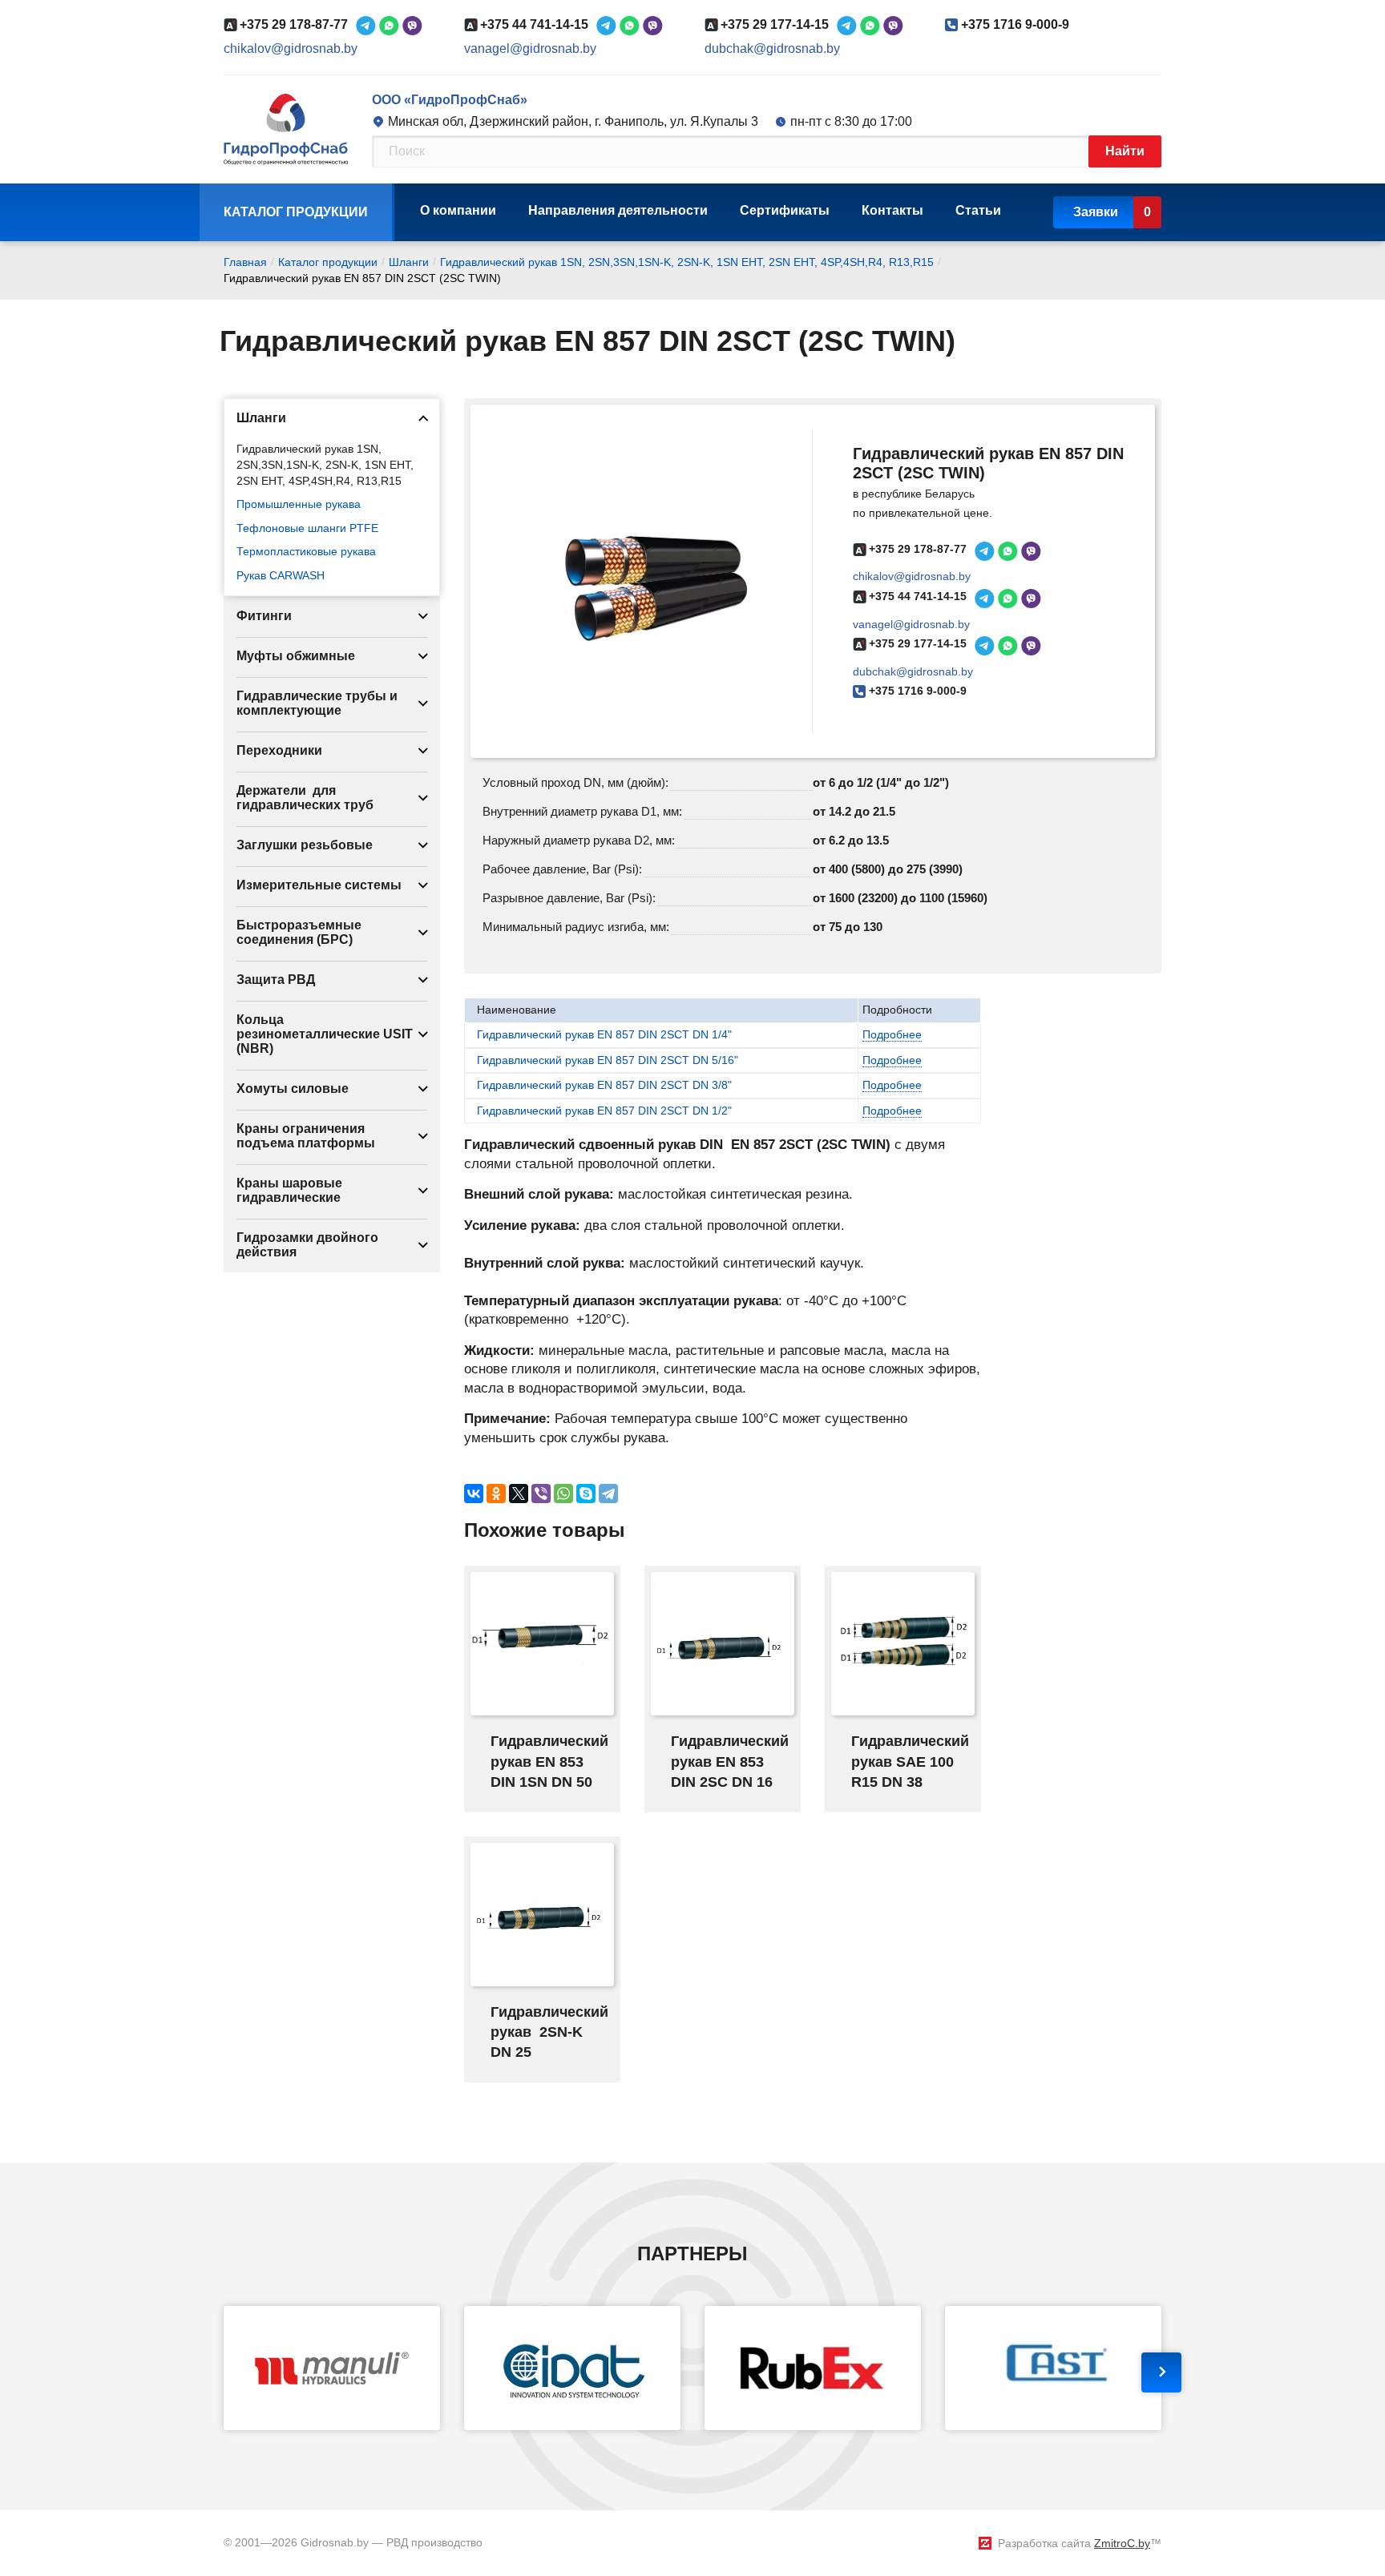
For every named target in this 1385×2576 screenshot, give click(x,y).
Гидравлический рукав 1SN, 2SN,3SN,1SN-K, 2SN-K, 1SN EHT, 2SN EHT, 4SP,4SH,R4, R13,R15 (325, 464)
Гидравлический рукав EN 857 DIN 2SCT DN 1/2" (604, 1111)
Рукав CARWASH (281, 575)
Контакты (892, 210)
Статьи (978, 210)
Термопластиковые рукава (306, 551)
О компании (458, 210)
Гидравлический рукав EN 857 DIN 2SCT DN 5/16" (608, 1060)
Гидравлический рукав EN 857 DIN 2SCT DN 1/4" (604, 1034)
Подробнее (892, 1034)
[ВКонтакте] (474, 1494)
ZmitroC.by (1122, 2543)
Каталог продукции (296, 212)
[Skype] (586, 1494)
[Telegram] (608, 1494)
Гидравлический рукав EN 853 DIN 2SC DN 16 (730, 1761)
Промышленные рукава (299, 504)
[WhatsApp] (563, 1494)
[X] (519, 1494)
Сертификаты (785, 210)
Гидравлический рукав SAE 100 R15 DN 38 (910, 1761)
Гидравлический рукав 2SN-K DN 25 (549, 2032)
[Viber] (541, 1494)
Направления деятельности (618, 210)
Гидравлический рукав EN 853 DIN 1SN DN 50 (549, 1761)
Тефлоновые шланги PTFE (307, 528)
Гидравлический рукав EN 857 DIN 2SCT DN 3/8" (604, 1085)
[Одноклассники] (496, 1494)
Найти (1125, 151)
